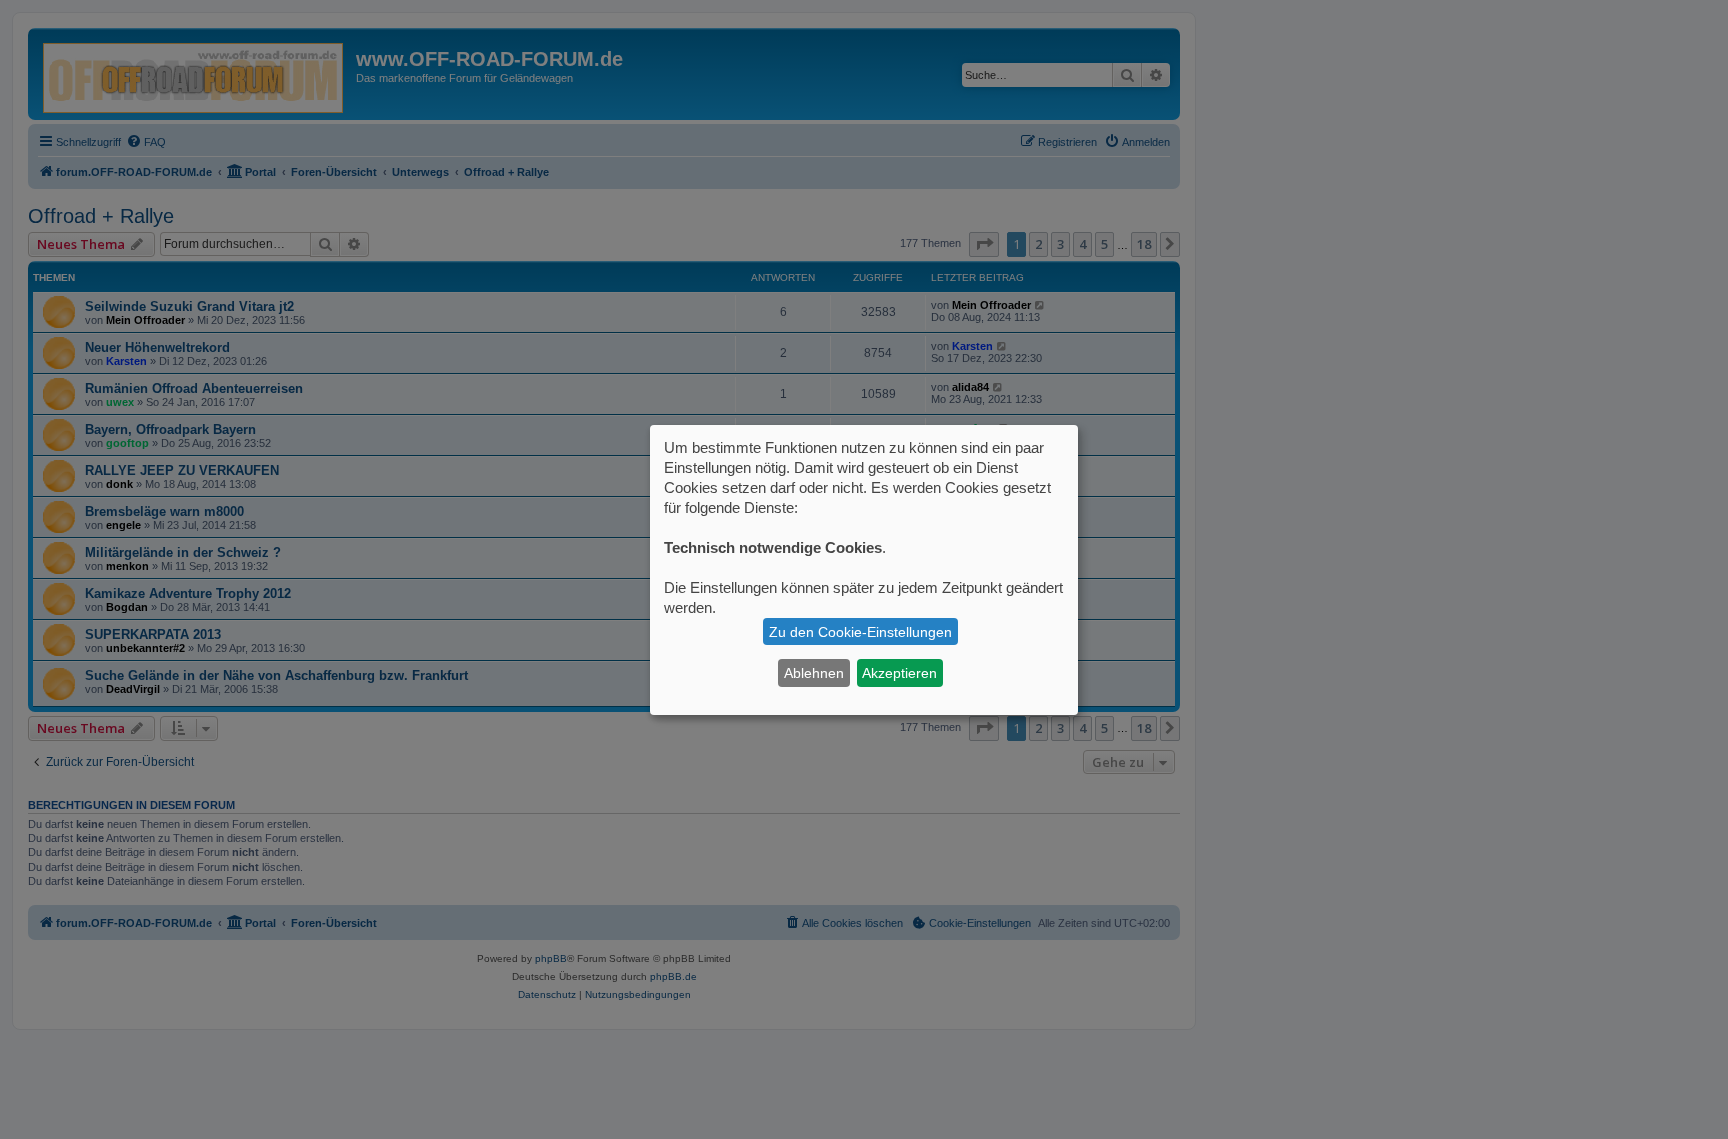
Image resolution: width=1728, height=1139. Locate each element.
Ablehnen (814, 673)
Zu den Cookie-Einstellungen (860, 632)
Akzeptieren (899, 673)
